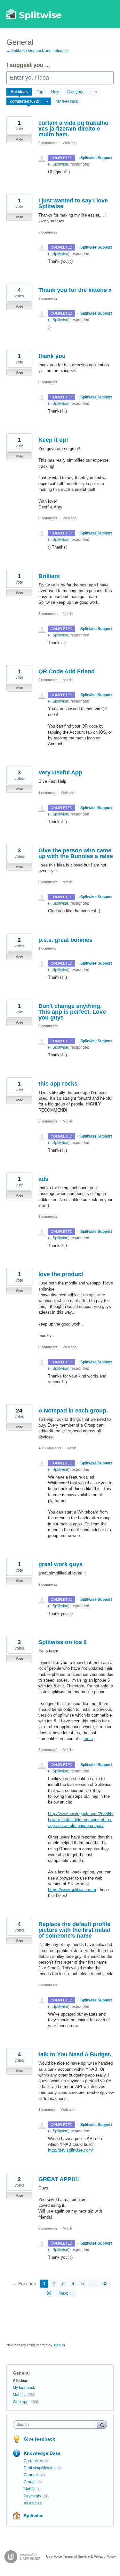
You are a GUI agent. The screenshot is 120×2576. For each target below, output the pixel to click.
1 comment (47, 793)
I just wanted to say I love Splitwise (73, 203)
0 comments (48, 143)
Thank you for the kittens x (75, 290)
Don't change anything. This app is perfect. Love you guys (72, 1012)
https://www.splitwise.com (72, 1890)
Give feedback (39, 2439)
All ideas (21, 2381)
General (31, 2475)
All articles (33, 2503)
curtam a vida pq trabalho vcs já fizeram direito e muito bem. (73, 129)
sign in (59, 2345)
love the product (61, 1274)
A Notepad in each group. (73, 1411)
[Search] (102, 2424)
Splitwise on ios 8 (63, 1642)
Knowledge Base (42, 2453)
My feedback (67, 101)
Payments (32, 2496)
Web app (70, 143)
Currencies (33, 2461)
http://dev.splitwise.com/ (71, 2150)
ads (43, 1179)
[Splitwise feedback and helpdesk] (34, 14)
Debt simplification (40, 2468)
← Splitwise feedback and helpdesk (37, 51)
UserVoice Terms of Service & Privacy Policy (81, 2556)
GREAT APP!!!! (59, 2179)
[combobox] (56, 2425)
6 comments (48, 1750)
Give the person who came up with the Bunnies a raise (76, 853)
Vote (19, 139)
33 (105, 2283)
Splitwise (34, 2516)
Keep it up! (53, 440)
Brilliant (49, 576)
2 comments (48, 1216)
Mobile (68, 614)
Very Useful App (60, 772)
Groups (30, 2482)
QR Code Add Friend (67, 671)
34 (49, 2293)
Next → (66, 2293)
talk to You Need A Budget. (75, 2054)
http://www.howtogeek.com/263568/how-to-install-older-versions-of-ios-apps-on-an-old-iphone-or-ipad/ (81, 1819)
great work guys (60, 1564)
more (88, 1739)
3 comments (48, 614)
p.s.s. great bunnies (65, 940)
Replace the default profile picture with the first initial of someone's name (74, 1930)
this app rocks (58, 1084)
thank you (52, 356)
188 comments (50, 1448)
